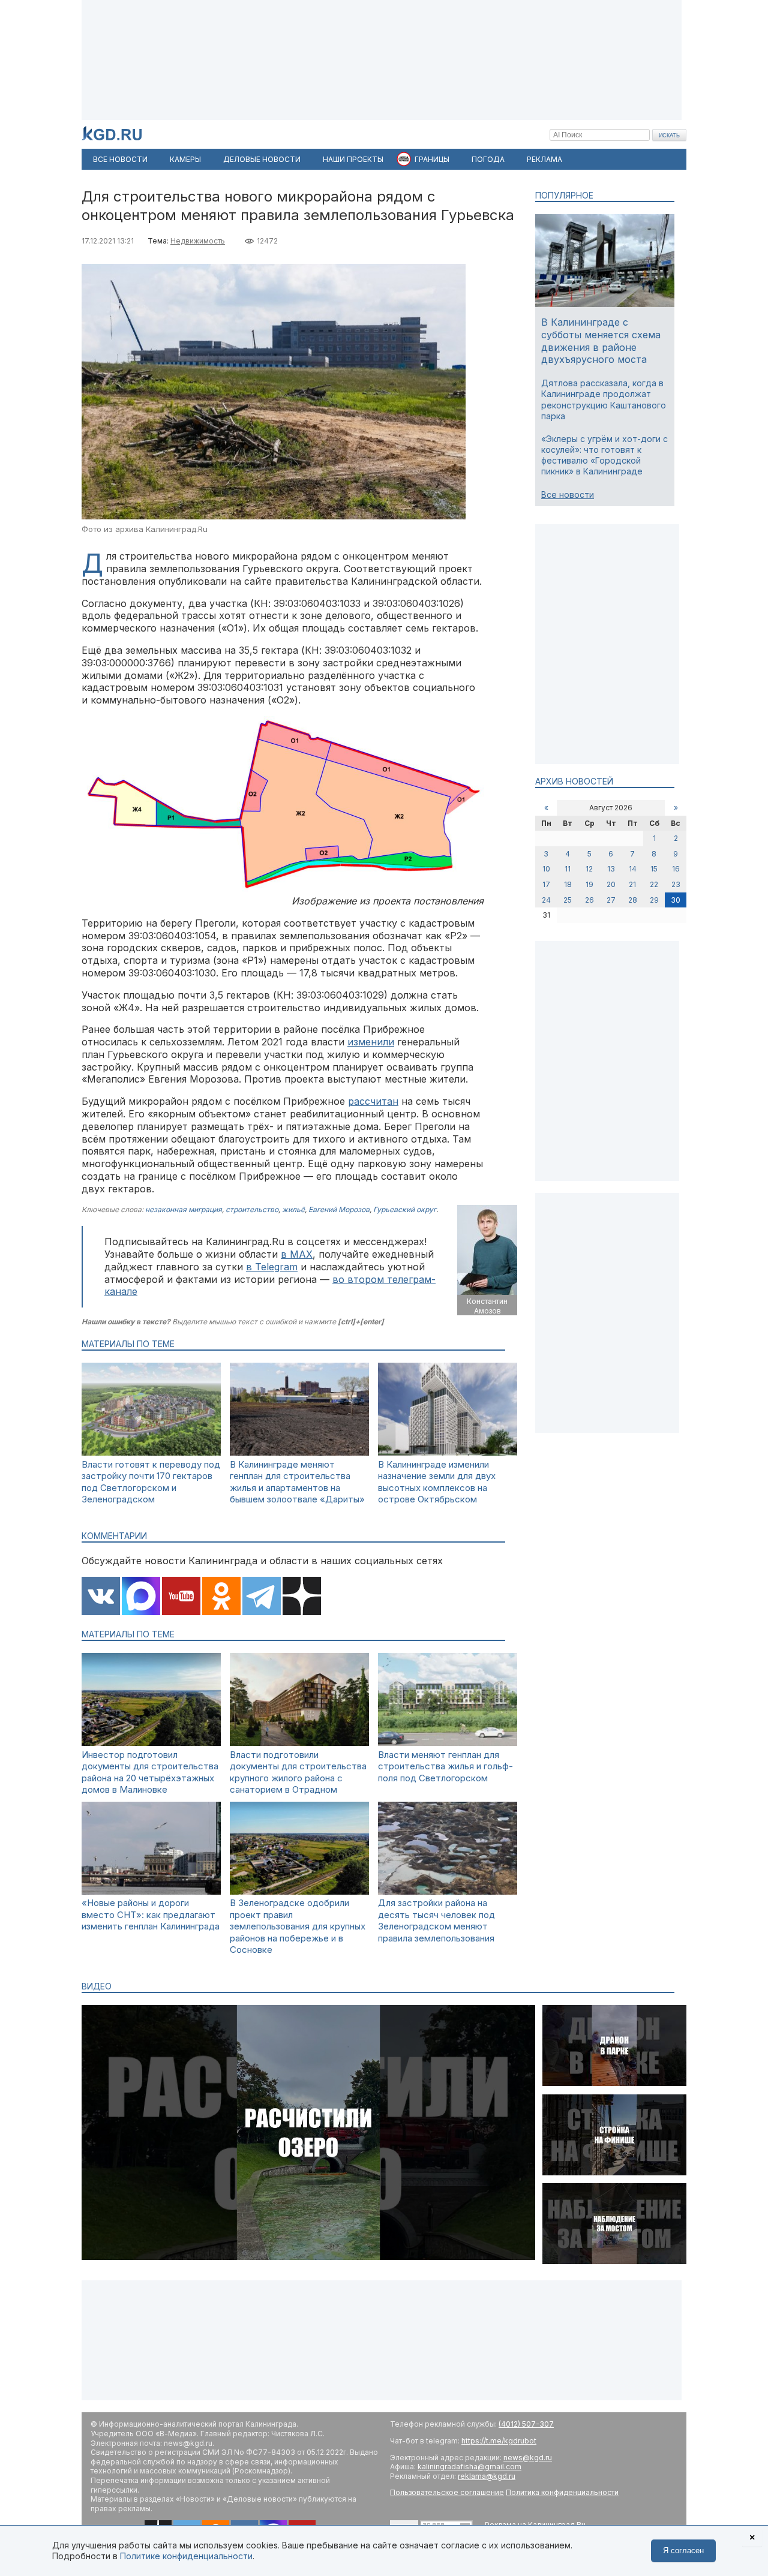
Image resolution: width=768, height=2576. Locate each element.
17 (546, 884)
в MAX (297, 1254)
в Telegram (272, 1267)
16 (676, 869)
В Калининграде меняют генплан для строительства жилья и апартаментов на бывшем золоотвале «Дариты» (297, 1482)
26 (589, 900)
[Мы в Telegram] (262, 1597)
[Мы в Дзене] (302, 1597)
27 (611, 900)
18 (568, 884)
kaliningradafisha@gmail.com (469, 2467)
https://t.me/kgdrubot (499, 2441)
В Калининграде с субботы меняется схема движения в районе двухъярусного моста (601, 341)
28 (633, 900)
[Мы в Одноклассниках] (221, 1597)
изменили (371, 1042)
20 (611, 884)
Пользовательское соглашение (447, 2492)
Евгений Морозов (339, 1209)
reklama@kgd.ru (487, 2476)
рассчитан (373, 1101)
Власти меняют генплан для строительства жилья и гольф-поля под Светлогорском (445, 1766)
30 (676, 900)
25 (568, 900)
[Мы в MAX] (141, 1597)
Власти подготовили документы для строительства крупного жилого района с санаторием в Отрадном (298, 1772)
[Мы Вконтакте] (101, 1597)
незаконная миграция (184, 1209)
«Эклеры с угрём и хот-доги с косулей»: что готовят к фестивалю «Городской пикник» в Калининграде (604, 455)
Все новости (568, 495)
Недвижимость (198, 241)
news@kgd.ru (528, 2458)
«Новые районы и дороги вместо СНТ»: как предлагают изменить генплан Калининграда (151, 1914)
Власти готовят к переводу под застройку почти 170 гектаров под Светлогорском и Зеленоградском (151, 1482)
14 (633, 869)
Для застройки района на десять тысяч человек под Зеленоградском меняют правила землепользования (436, 1920)
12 (589, 869)
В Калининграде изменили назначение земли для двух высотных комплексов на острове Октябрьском (437, 1482)
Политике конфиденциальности (186, 2556)
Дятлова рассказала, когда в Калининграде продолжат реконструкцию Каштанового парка (604, 399)
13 (611, 869)
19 (589, 884)
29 (654, 900)
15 (654, 869)
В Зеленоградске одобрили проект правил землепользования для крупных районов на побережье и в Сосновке (298, 1926)
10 (546, 869)
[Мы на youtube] (181, 1597)
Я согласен (683, 2551)
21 (632, 884)
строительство (252, 1209)
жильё (293, 1209)
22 (654, 884)
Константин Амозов (487, 1306)
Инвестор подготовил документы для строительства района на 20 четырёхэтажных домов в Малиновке (150, 1772)
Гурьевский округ (405, 1209)
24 (546, 900)
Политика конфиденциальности (562, 2492)
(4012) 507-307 (526, 2424)
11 (568, 869)
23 (676, 884)
